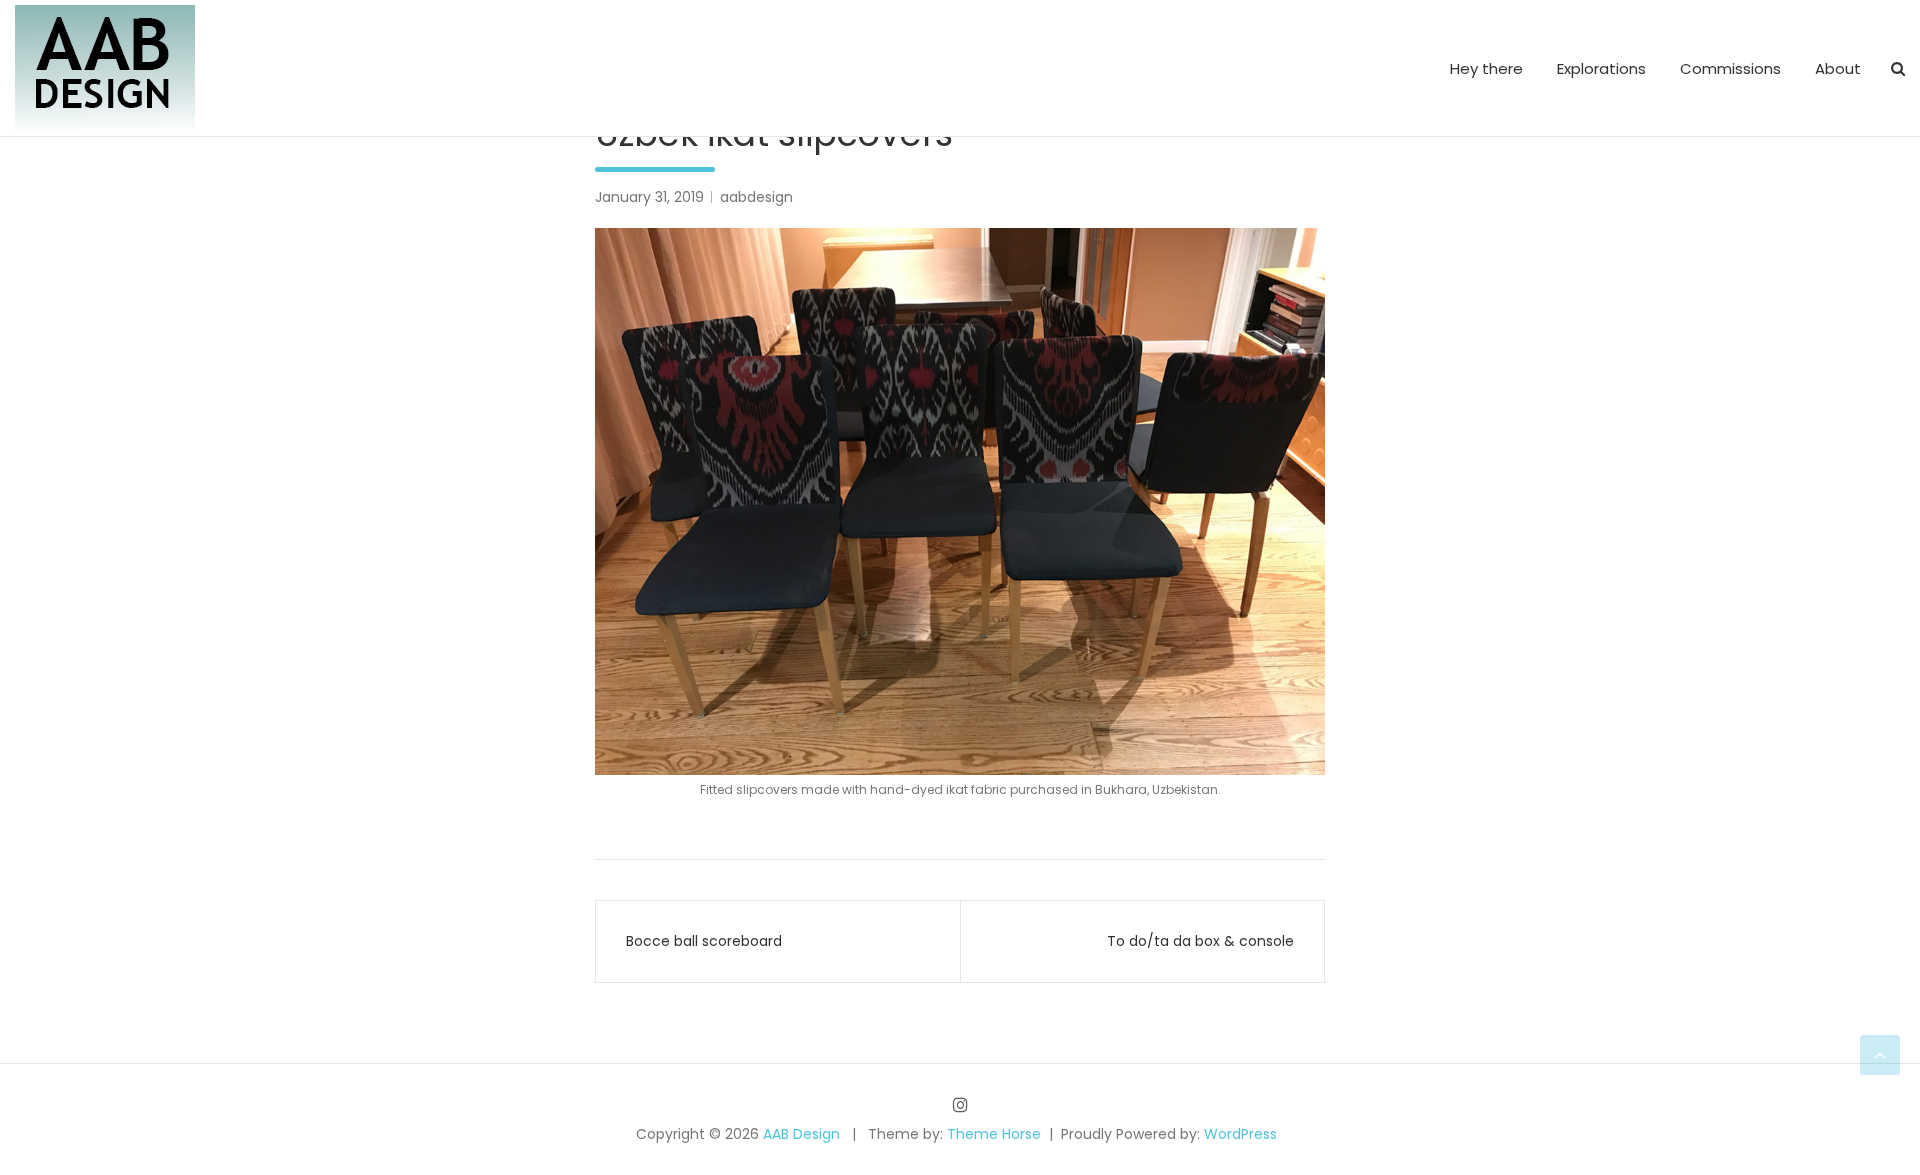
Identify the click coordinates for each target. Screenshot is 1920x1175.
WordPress (1240, 1134)
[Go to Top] (1880, 1055)
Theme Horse (994, 1134)
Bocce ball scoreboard (704, 941)
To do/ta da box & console (1200, 941)
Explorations (1601, 68)
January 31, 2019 (649, 197)
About (1838, 68)
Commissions (1730, 68)
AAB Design (801, 1134)
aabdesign (756, 197)
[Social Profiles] (960, 1104)
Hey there (1486, 68)
